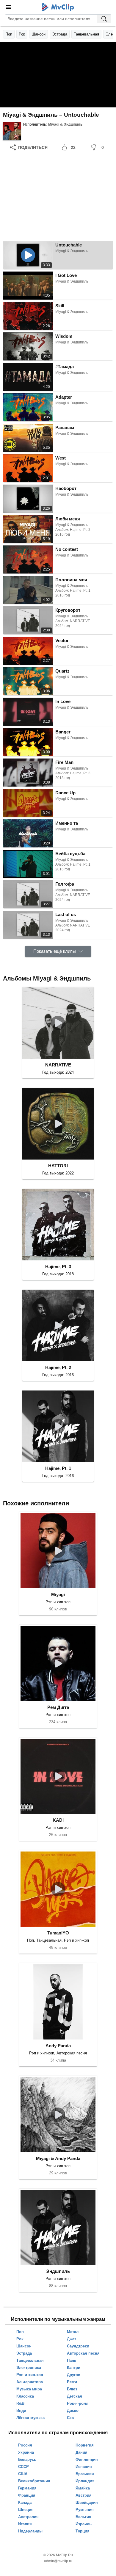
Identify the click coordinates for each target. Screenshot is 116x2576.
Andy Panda (58, 2046)
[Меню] (8, 7)
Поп (9, 34)
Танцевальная (86, 34)
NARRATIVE (58, 1065)
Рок (22, 34)
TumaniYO (58, 1933)
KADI (58, 1820)
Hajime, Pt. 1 (58, 1468)
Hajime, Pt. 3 (58, 1267)
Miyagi (58, 1594)
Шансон (39, 34)
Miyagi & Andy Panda (58, 2158)
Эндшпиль (58, 2271)
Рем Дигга (58, 1707)
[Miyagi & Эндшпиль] (12, 131)
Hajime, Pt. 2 (58, 1367)
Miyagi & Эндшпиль (65, 124)
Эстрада (60, 34)
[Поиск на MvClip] (104, 19)
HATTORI (58, 1166)
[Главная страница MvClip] (58, 7)
